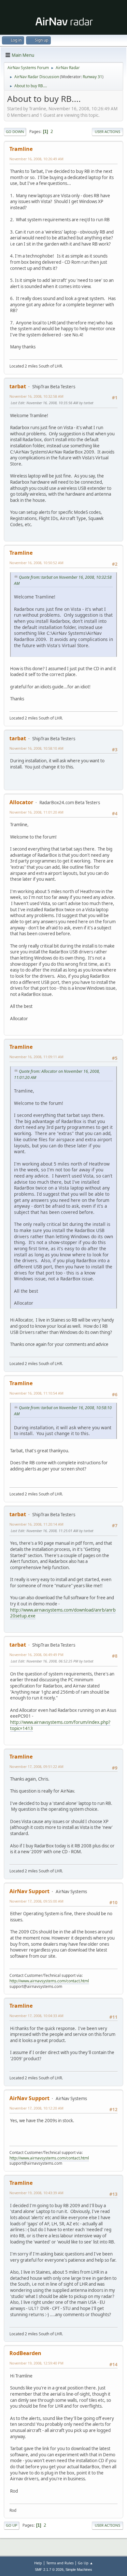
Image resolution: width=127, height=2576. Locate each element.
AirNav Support (29, 1891)
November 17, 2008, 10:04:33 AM (36, 2016)
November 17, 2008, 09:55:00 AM (36, 1901)
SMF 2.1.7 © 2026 (49, 2570)
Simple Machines (79, 2570)
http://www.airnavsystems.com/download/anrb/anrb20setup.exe (63, 1613)
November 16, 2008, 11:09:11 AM (36, 1057)
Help (38, 2563)
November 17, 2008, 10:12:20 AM (36, 2108)
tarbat (18, 386)
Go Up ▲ (85, 2563)
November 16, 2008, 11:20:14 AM (36, 1524)
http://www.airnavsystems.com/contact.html (49, 1981)
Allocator (21, 802)
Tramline (21, 149)
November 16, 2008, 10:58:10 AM (36, 748)
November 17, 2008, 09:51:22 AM (36, 1766)
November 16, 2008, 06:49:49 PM (36, 1655)
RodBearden (25, 2353)
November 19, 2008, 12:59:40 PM (36, 2363)
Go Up (12, 2525)
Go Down (15, 132)
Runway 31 (92, 77)
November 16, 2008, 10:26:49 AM (36, 159)
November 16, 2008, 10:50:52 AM (36, 563)
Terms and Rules (60, 2563)
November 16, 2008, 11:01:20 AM (36, 812)
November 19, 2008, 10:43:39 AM (36, 2193)
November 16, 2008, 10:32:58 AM (36, 396)
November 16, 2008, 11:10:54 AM (36, 1393)
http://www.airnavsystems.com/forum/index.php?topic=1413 (60, 1725)
